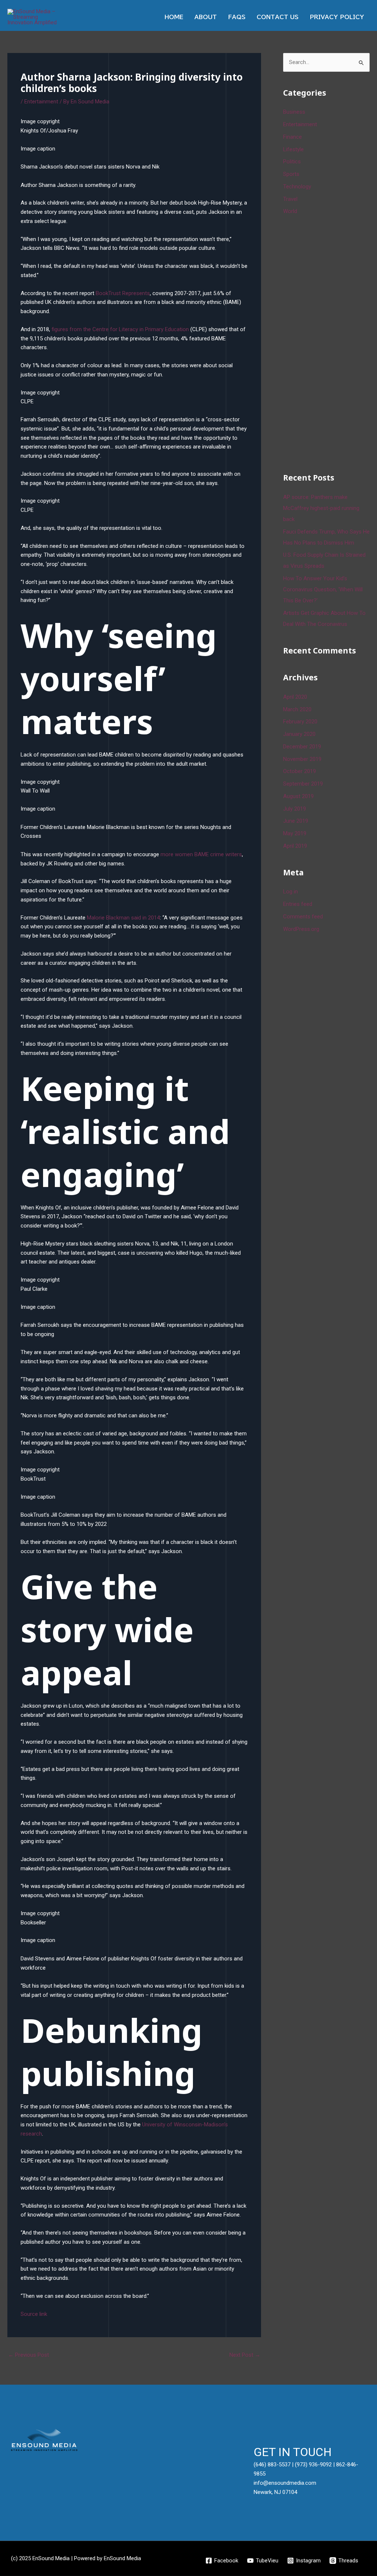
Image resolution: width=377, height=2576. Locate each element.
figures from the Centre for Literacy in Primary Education (121, 329)
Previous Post (29, 2355)
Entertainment (41, 102)
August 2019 (298, 796)
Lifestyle (293, 149)
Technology (297, 187)
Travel (290, 199)
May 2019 (295, 833)
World (290, 211)
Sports (291, 174)
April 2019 (295, 846)
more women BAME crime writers (201, 854)
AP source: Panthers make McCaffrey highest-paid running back (321, 508)
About (206, 17)
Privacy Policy (337, 17)
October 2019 (300, 771)
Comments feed (303, 917)
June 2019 (296, 821)
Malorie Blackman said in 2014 (123, 918)
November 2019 (302, 759)
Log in (290, 892)
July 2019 (295, 809)
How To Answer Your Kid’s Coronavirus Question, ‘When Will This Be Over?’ (323, 589)
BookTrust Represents (123, 293)
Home (174, 17)
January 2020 (299, 734)
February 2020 (300, 722)
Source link (34, 2314)
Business (294, 112)
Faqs (237, 17)
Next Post (245, 2355)
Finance (293, 137)
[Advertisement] (330, 343)
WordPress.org (301, 929)
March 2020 (297, 709)
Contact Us (278, 17)
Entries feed (298, 904)
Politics (292, 162)
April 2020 (295, 697)
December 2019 (302, 747)
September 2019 (303, 784)
